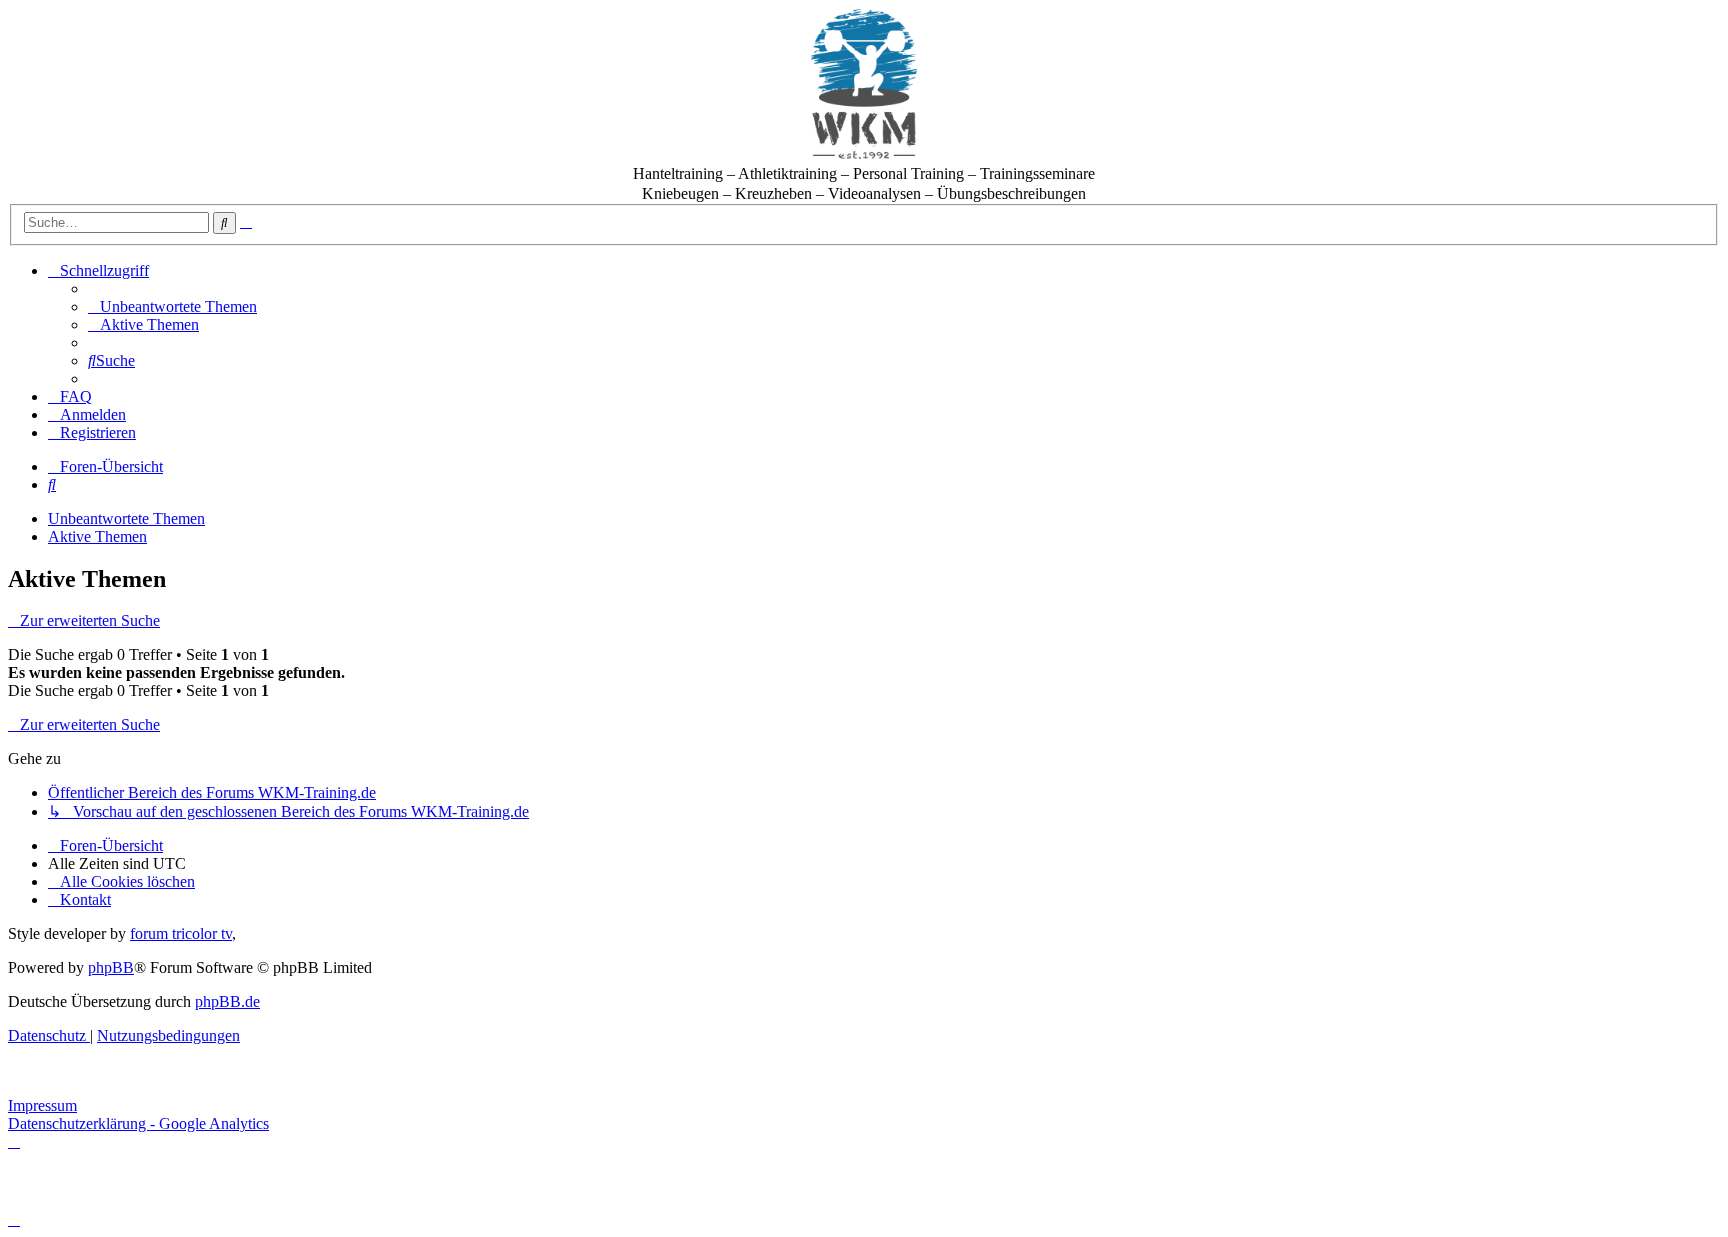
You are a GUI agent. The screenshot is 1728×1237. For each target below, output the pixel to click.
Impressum (42, 1105)
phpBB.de (227, 1001)
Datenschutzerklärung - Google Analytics (138, 1123)
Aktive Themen (97, 536)
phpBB (111, 967)
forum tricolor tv (181, 933)
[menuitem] (172, 306)
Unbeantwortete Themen (126, 518)
